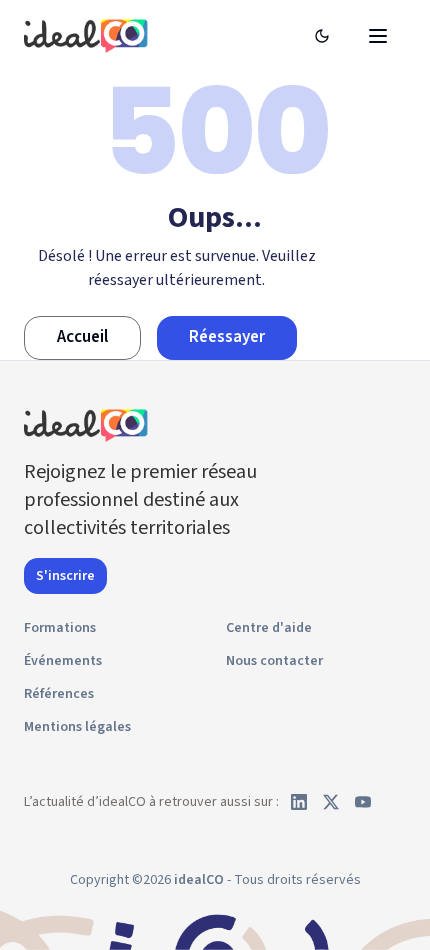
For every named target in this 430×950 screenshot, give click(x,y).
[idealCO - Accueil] (89, 35)
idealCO (199, 880)
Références (59, 694)
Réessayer (227, 337)
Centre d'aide (269, 628)
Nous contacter (274, 661)
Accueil (82, 337)
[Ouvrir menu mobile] (378, 36)
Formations (60, 628)
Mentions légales (77, 727)
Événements (63, 661)
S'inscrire (65, 576)
